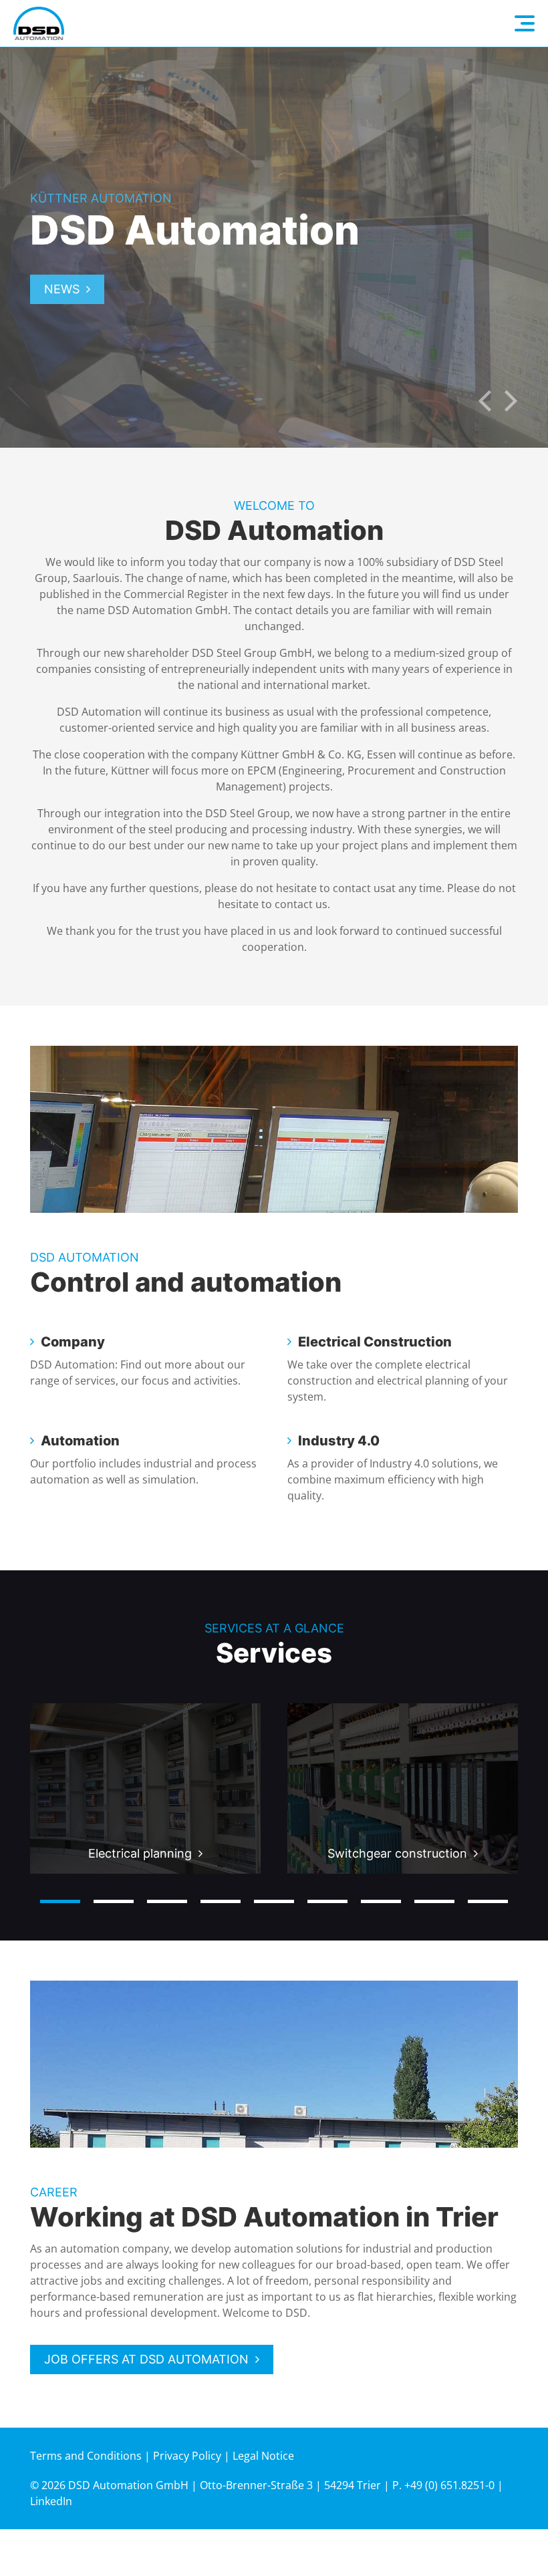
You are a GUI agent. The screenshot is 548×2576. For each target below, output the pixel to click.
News (62, 289)
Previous (485, 401)
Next (511, 401)
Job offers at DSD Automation (146, 2359)
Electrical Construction (375, 1342)
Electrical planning (140, 1853)
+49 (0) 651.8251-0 (449, 2485)
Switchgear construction (397, 1853)
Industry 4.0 (339, 1441)
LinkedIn (51, 2501)
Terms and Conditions (86, 2456)
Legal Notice (263, 2456)
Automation (80, 1441)
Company (73, 1342)
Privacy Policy (187, 2456)
